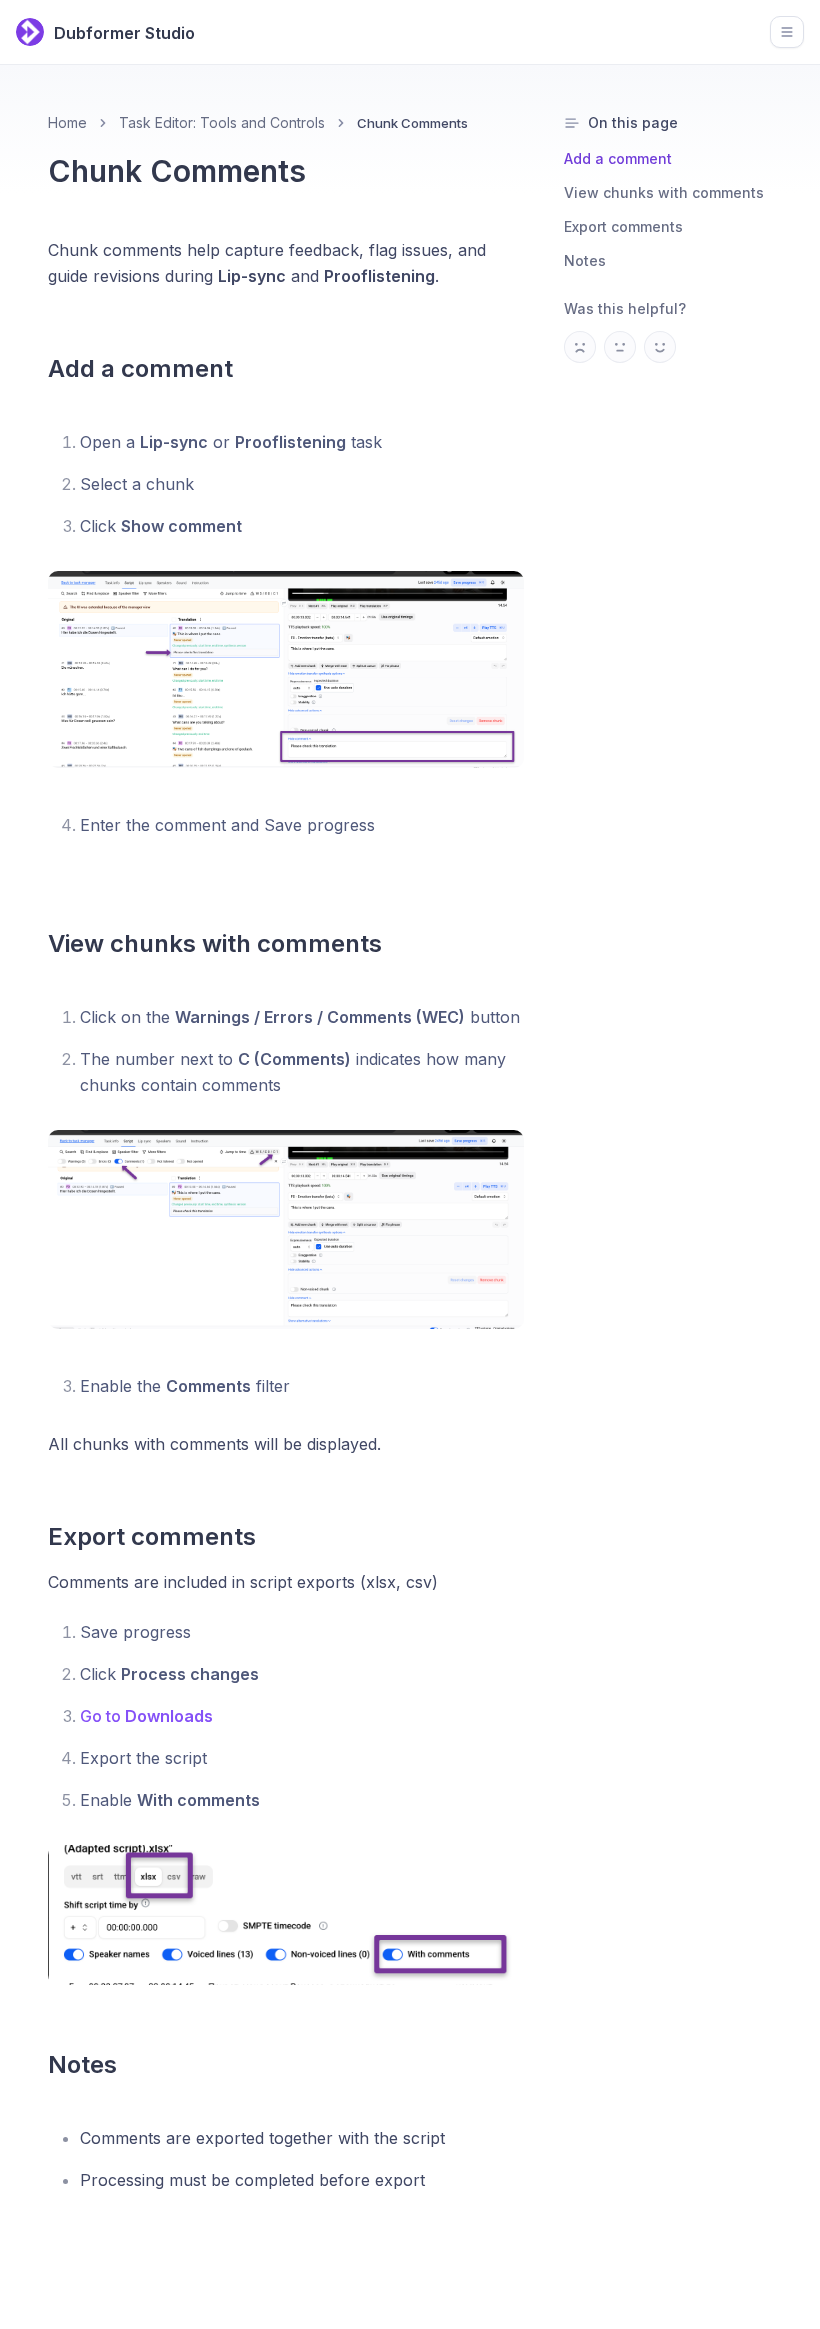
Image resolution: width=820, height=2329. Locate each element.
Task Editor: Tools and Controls (222, 122)
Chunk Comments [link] (412, 123)
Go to (146, 1716)
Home (67, 122)
